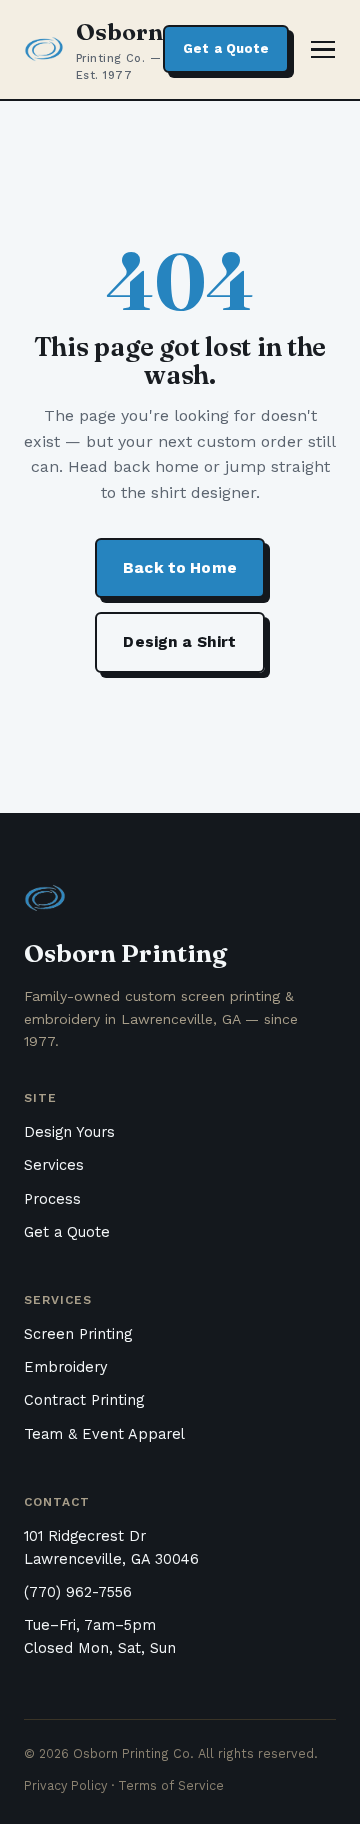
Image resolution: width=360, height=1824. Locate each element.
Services (54, 1165)
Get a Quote (226, 48)
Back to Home (180, 568)
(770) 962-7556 (78, 1592)
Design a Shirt (179, 642)
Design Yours (69, 1132)
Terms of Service (171, 1785)
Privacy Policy (65, 1785)
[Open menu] (323, 50)
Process (52, 1199)
